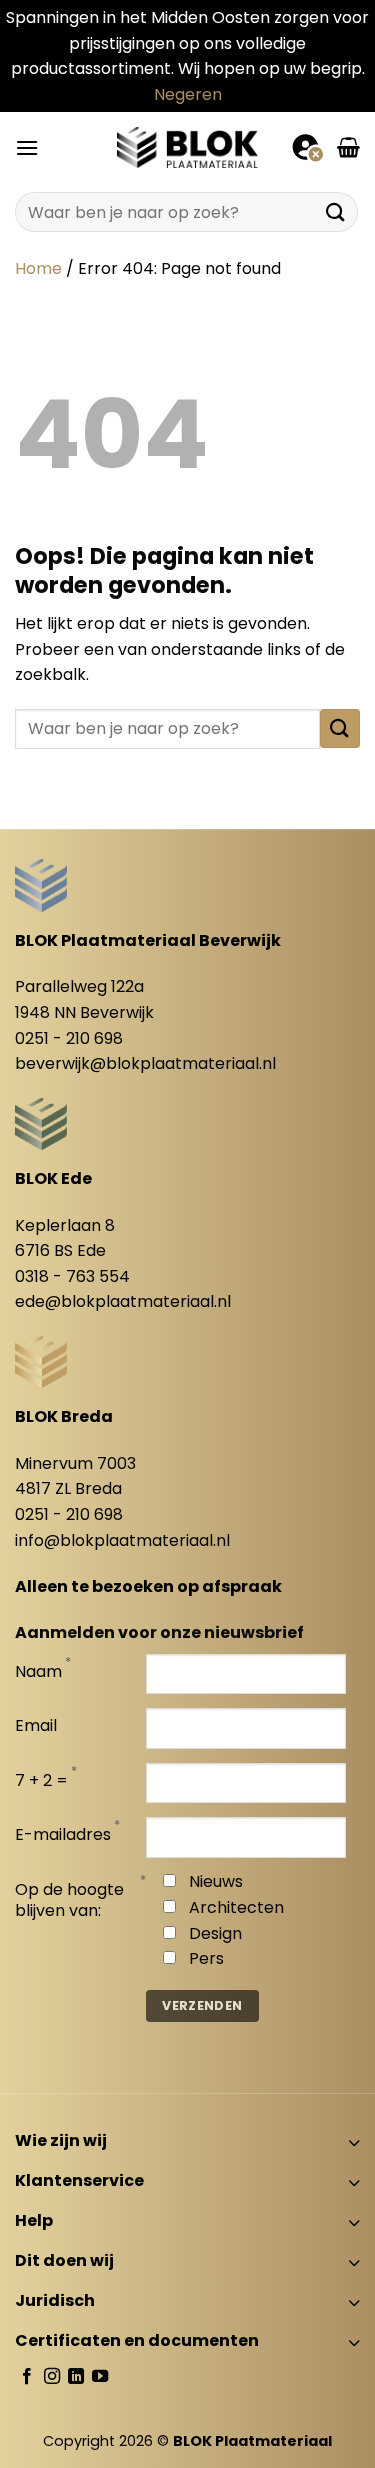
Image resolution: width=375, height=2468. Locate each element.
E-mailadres (63, 1835)
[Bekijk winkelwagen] (348, 147)
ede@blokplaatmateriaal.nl (123, 1301)
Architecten (236, 1907)
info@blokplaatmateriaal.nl (122, 1540)
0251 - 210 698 (69, 1038)
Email (36, 1726)
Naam (38, 1672)
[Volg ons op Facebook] (27, 2377)
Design (215, 1933)
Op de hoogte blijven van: (69, 1901)
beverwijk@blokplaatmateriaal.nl (145, 1063)
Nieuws (216, 1881)
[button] (27, 147)
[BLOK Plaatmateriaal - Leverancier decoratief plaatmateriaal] (188, 147)
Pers (206, 1958)
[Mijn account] (307, 147)
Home (38, 268)
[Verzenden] (336, 212)
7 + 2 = (41, 1781)
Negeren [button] (188, 94)
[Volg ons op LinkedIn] (76, 2377)
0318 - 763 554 (72, 1276)
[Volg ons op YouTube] (100, 2377)
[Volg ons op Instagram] (52, 2377)
